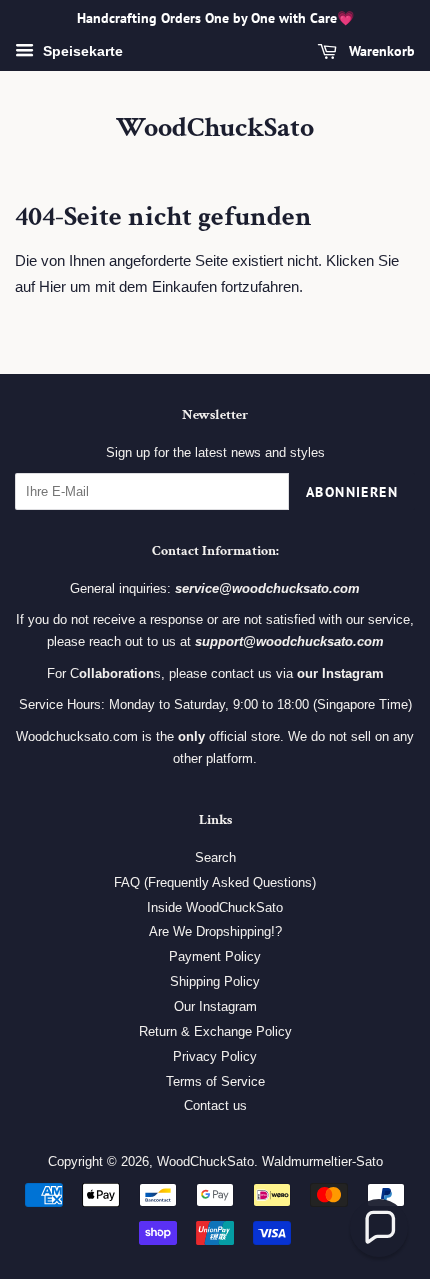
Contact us (215, 1105)
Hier (52, 286)
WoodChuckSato (215, 128)
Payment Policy (215, 956)
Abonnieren (352, 492)
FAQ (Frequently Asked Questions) (215, 882)
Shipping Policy (215, 981)
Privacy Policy (215, 1056)
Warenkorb (380, 51)
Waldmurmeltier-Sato (322, 1161)
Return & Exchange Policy (215, 1031)
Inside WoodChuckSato (215, 907)
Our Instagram (215, 1006)
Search (215, 857)
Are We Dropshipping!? (215, 931)
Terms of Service (215, 1081)
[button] (379, 1228)
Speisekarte (81, 51)
